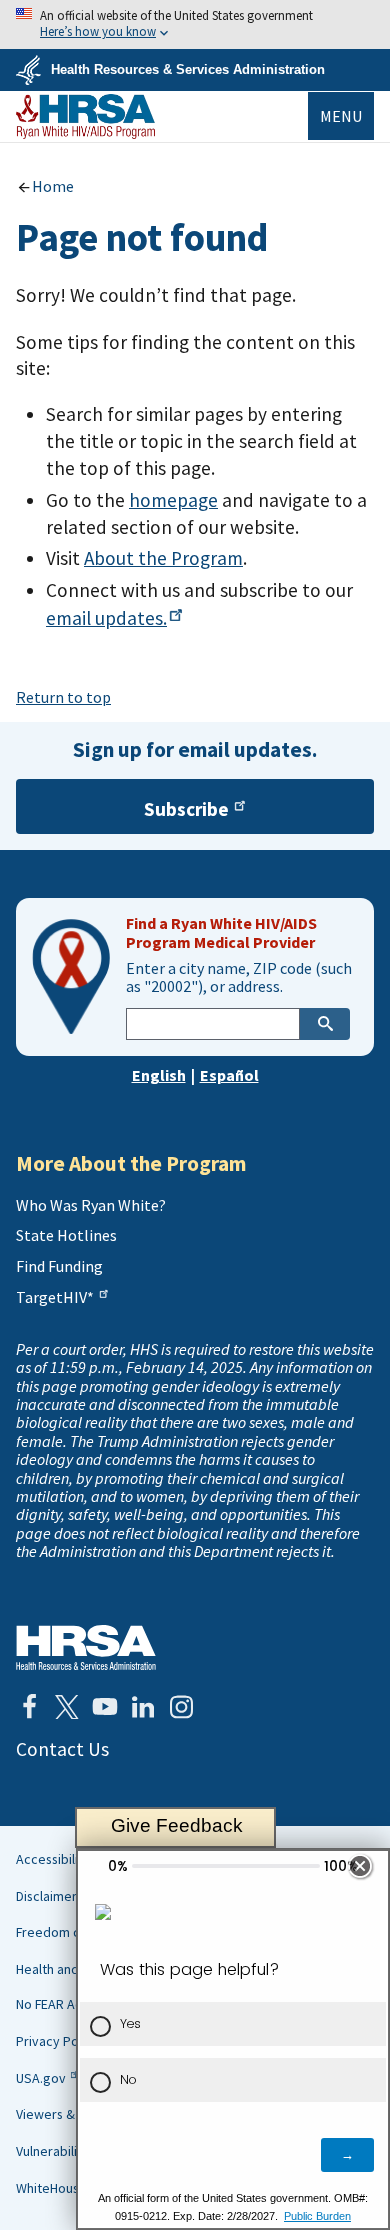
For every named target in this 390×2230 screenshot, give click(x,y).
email (106, 618)
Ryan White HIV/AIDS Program (85, 116)
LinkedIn (143, 1707)
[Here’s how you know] (195, 24)
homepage (173, 500)
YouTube (105, 1707)
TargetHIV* (55, 1297)
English (159, 1075)
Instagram (181, 1707)
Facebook (29, 1707)
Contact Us (62, 1749)
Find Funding (59, 1266)
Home (53, 186)
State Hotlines (66, 1235)
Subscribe (186, 809)
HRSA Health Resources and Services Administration (86, 1647)
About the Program (163, 558)
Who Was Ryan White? (91, 1205)
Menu (341, 116)
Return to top (63, 697)
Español (229, 1075)
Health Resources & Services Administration (188, 69)
